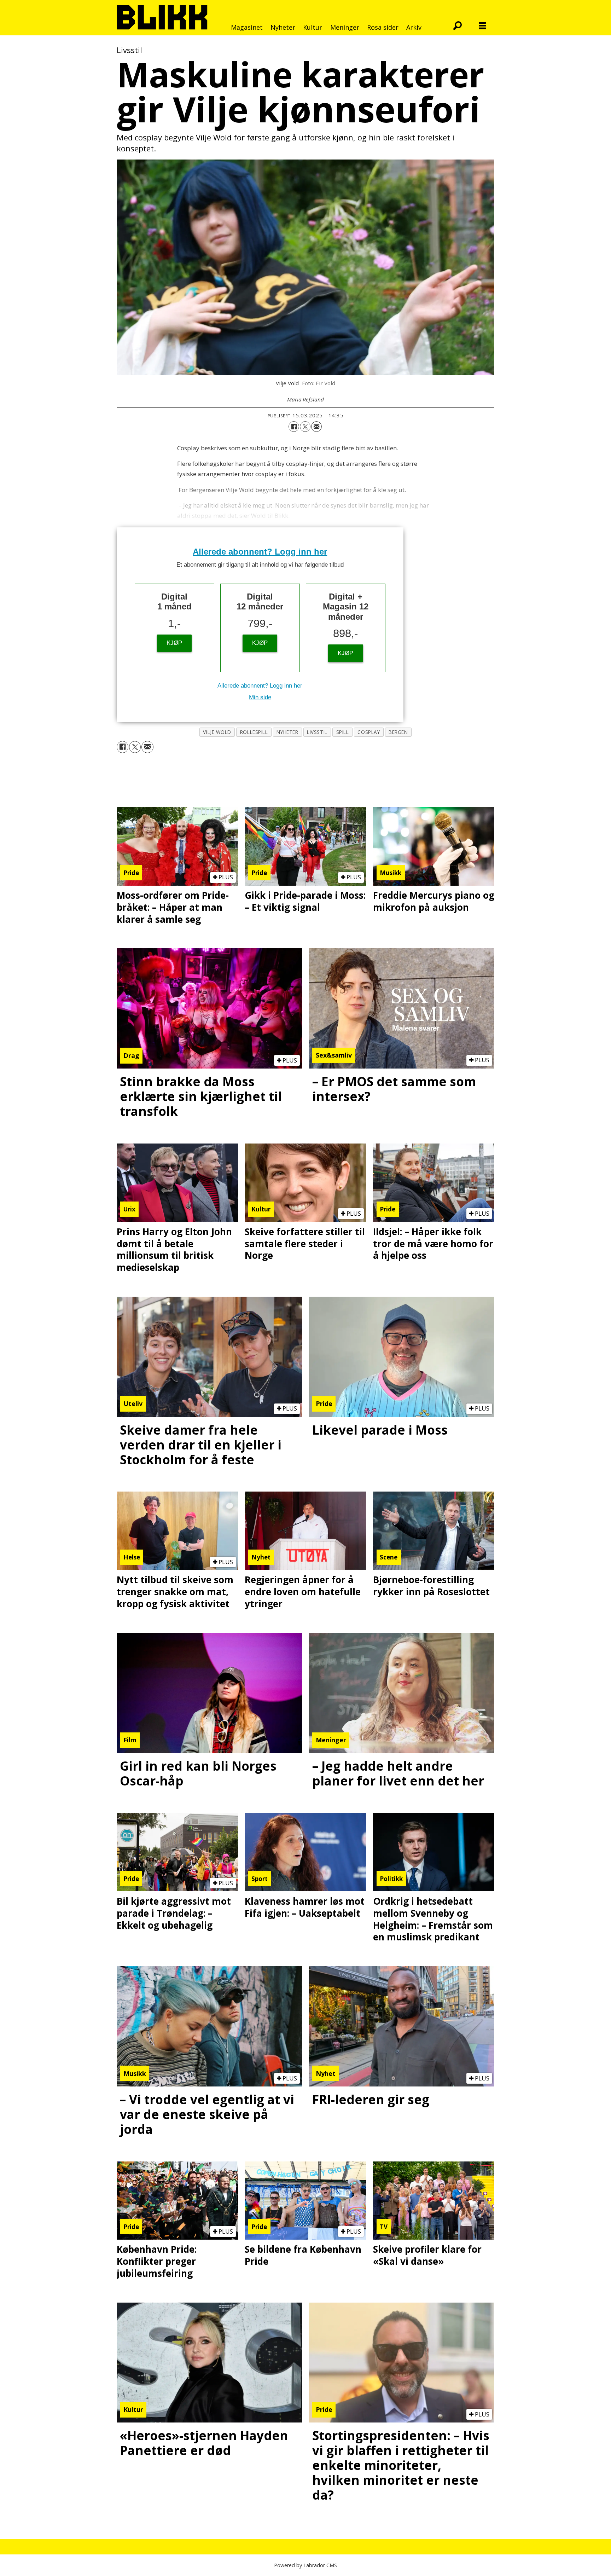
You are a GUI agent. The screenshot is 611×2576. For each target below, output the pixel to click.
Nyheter (283, 27)
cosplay (369, 732)
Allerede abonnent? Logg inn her (260, 552)
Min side (260, 697)
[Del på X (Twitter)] (305, 427)
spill (343, 732)
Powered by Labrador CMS (305, 2565)
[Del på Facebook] (294, 427)
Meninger (345, 27)
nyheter (287, 732)
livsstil (317, 732)
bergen (398, 732)
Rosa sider (383, 27)
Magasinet (247, 27)
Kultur (313, 27)
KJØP (174, 643)
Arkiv (414, 27)
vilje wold (217, 732)
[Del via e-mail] (316, 427)
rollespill (254, 732)
